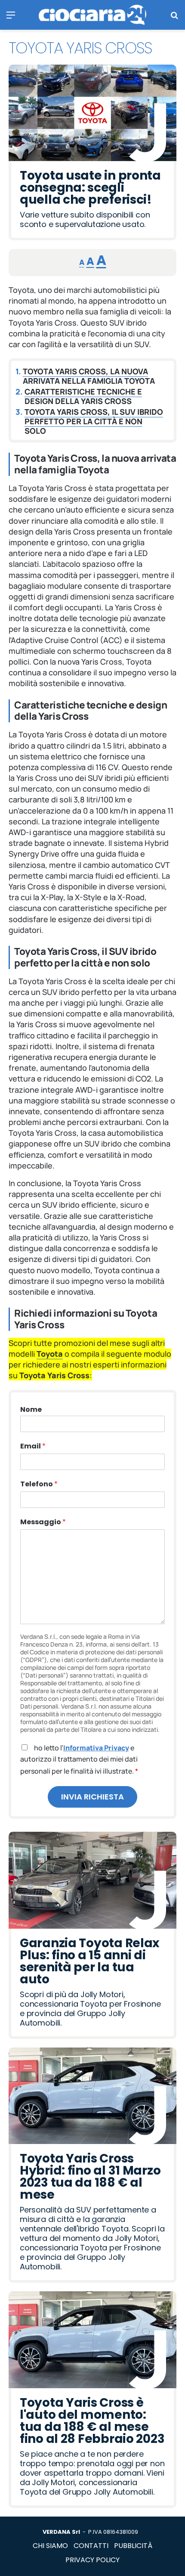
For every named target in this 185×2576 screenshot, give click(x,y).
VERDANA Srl (61, 2532)
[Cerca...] (174, 18)
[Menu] (11, 18)
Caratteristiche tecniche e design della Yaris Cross (83, 396)
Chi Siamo (50, 2546)
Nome (31, 1410)
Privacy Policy (92, 2560)
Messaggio (43, 1522)
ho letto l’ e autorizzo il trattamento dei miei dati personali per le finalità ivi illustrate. (79, 1759)
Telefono (39, 1484)
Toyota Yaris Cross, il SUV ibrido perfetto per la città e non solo (94, 421)
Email (33, 1446)
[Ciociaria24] (92, 15)
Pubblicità (133, 2546)
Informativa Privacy (96, 1748)
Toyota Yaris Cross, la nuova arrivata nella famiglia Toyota (89, 376)
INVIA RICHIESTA (92, 1797)
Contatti (91, 2546)
